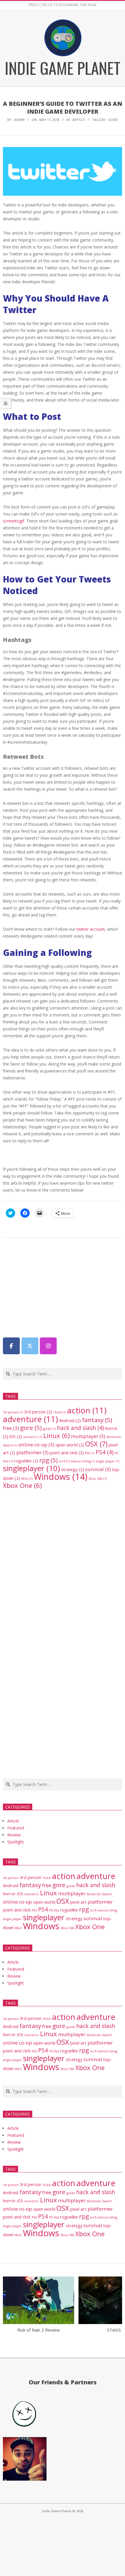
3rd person (38, 1412)
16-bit (60, 1412)
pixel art (78, 1902)
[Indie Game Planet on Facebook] (11, 1346)
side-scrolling (83, 1461)
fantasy (97, 1420)
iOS (16, 1436)
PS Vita (54, 1910)
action (87, 1410)
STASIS (114, 2330)
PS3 (90, 1453)
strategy (73, 1469)
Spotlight (16, 1842)
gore (31, 1428)
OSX (96, 1444)
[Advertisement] (47, 1286)
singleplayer (31, 1468)
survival (98, 1469)
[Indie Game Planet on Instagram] (48, 1346)
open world (70, 1445)
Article (79, 120)
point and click (67, 1453)
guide (113, 120)
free (11, 1428)
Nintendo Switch (99, 1894)
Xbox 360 (98, 1479)
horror (9, 1894)
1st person (13, 1412)
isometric (33, 1437)
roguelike (26, 1461)
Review (14, 1835)
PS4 (105, 1452)
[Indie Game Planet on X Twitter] (30, 1346)
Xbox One (22, 1485)
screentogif (14, 521)
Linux (57, 1436)
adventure (30, 1419)
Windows (61, 1477)
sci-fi (64, 1461)
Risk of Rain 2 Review (39, 2330)
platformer (32, 1452)
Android (70, 1420)
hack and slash (80, 1428)
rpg (49, 1460)
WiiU (27, 1479)
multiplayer (88, 1436)
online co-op (36, 1445)
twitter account (91, 929)
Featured (16, 1828)
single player (108, 1461)
